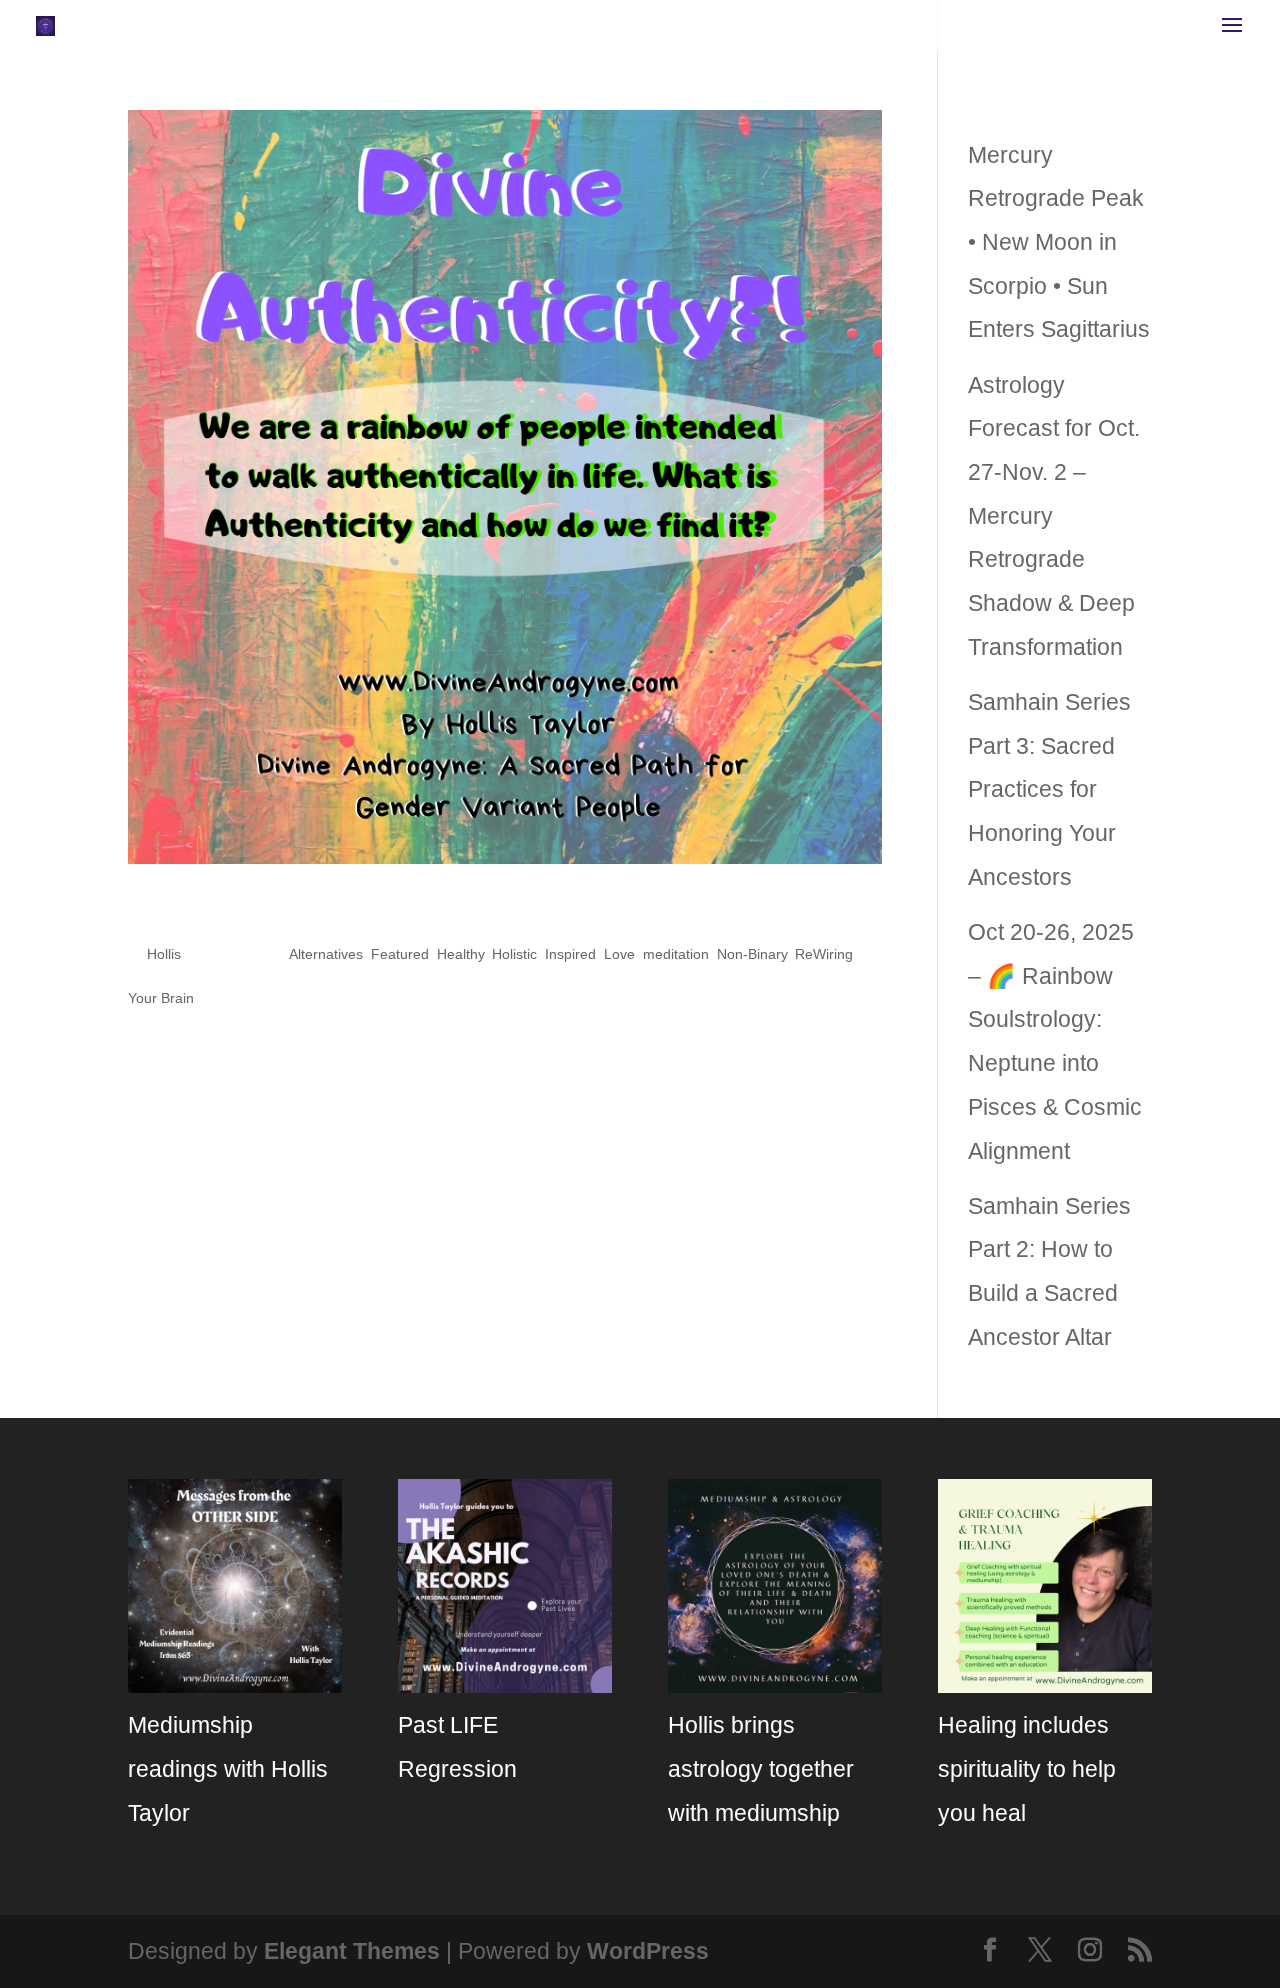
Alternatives (326, 954)
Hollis (164, 954)
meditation (676, 954)
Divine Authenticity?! (321, 908)
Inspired (570, 954)
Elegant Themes (352, 1951)
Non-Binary (752, 954)
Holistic (514, 954)
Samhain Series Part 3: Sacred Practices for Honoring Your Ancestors (1049, 789)
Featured (400, 954)
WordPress (648, 1951)
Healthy (460, 954)
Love (619, 954)
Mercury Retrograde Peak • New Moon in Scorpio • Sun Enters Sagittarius (1059, 242)
